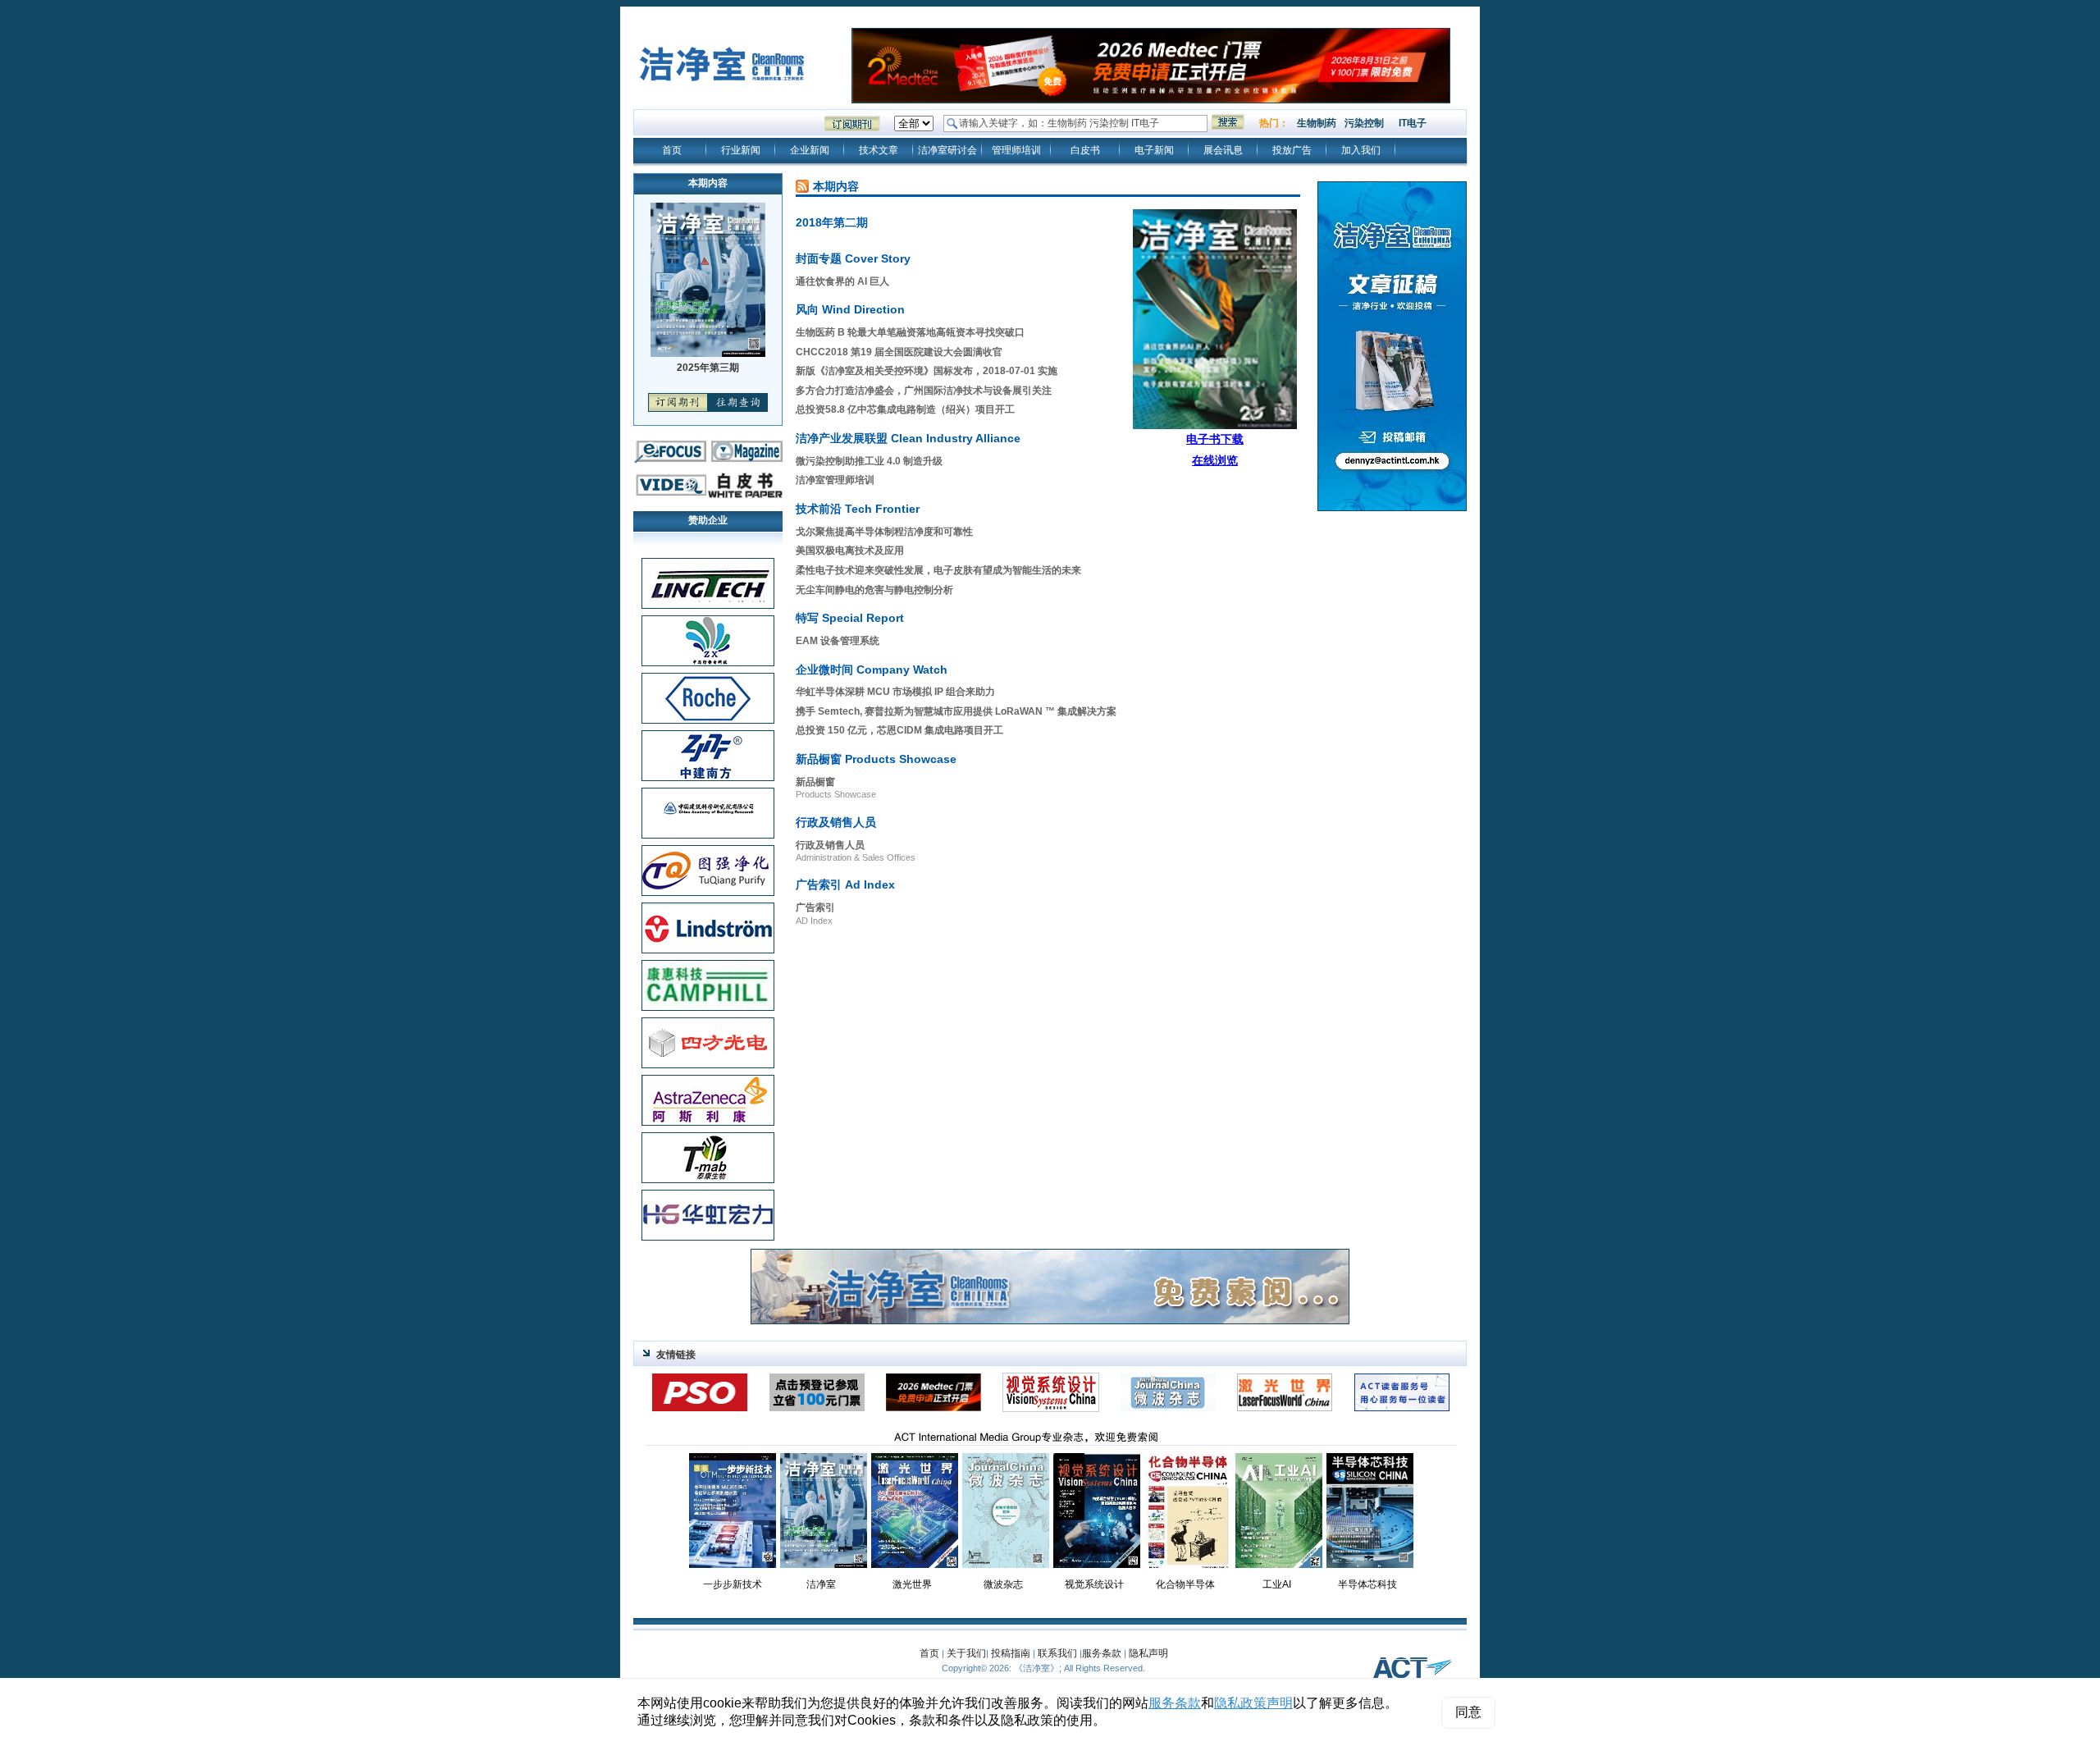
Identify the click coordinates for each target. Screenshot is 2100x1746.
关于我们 (966, 1653)
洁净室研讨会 (947, 150)
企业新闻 (810, 150)
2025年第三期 (708, 368)
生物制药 (1317, 123)
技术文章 (879, 150)
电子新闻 (1154, 150)
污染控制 (1364, 123)
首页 (672, 150)
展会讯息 (1223, 150)
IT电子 (1413, 123)
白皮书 (1085, 150)
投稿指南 (1011, 1653)
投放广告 (1292, 150)
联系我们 (1057, 1653)
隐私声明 (1148, 1653)
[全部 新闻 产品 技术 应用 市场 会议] (914, 124)
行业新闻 (741, 150)
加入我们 (1361, 150)
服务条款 (1102, 1653)
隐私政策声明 (1253, 1703)
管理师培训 (1016, 150)
